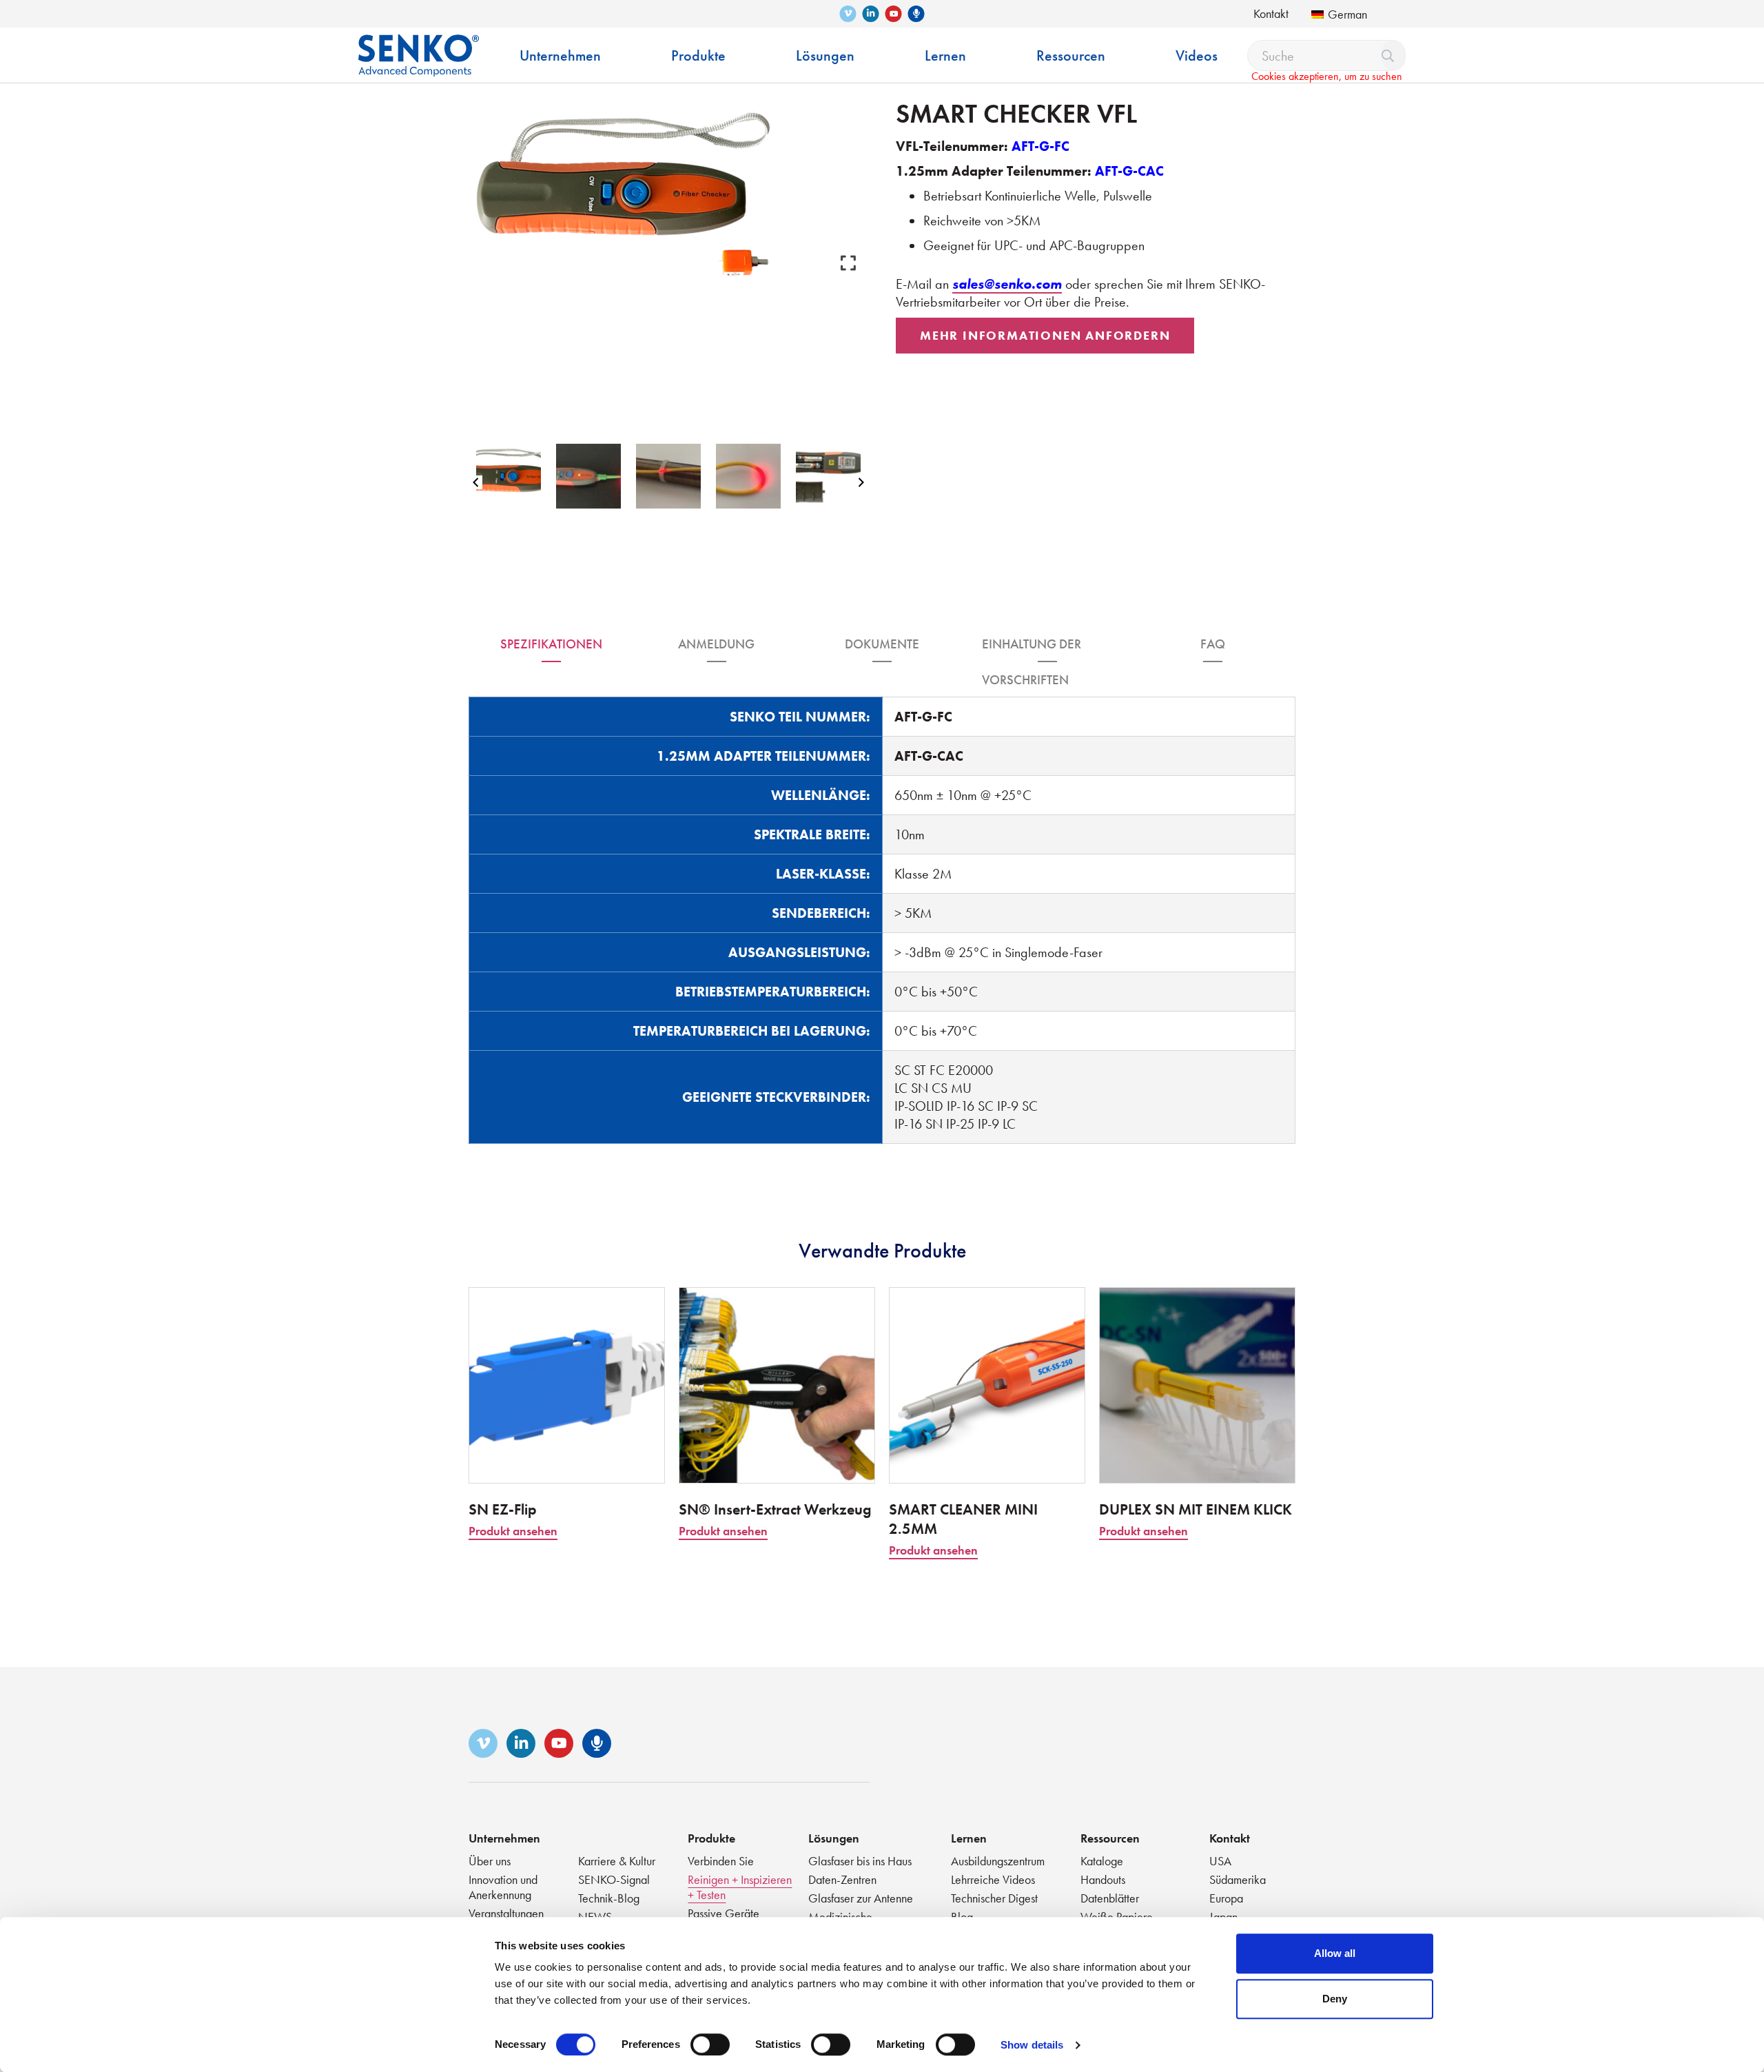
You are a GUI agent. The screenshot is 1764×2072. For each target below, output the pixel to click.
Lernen (969, 1838)
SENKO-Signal (614, 1879)
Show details (1032, 2045)
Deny (1335, 1999)
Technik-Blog (609, 1898)
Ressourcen (1110, 1838)
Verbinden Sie (721, 1861)
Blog (962, 1917)
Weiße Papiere (1117, 1917)
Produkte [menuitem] (698, 55)
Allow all (1335, 1953)
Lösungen (834, 1838)
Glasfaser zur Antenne (861, 1898)
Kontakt (1271, 13)
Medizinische (840, 1917)
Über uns (490, 1861)
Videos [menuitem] (1197, 55)
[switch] (710, 2044)
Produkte (711, 1838)
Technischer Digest (994, 1898)
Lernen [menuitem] (945, 55)
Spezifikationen (551, 644)
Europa (1226, 1898)
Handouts (1103, 1879)
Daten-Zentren (842, 1879)
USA (1220, 1861)
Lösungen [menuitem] (825, 55)
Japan (1223, 1917)
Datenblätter (1110, 1898)
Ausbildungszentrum (998, 1861)
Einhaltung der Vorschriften (1032, 649)
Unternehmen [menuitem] (560, 55)
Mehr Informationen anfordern (1045, 335)
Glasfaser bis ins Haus (860, 1861)
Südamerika (1238, 1879)
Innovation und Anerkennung (503, 1887)
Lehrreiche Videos (993, 1879)
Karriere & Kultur (617, 1861)
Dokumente (882, 644)
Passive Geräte (724, 1913)
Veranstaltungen (506, 1913)
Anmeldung (716, 644)
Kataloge (1102, 1861)
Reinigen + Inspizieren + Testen (740, 1887)
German (1347, 14)
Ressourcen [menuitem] (1071, 55)
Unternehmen (504, 1838)
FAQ (1213, 644)
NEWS (595, 1917)
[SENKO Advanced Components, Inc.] (419, 45)
